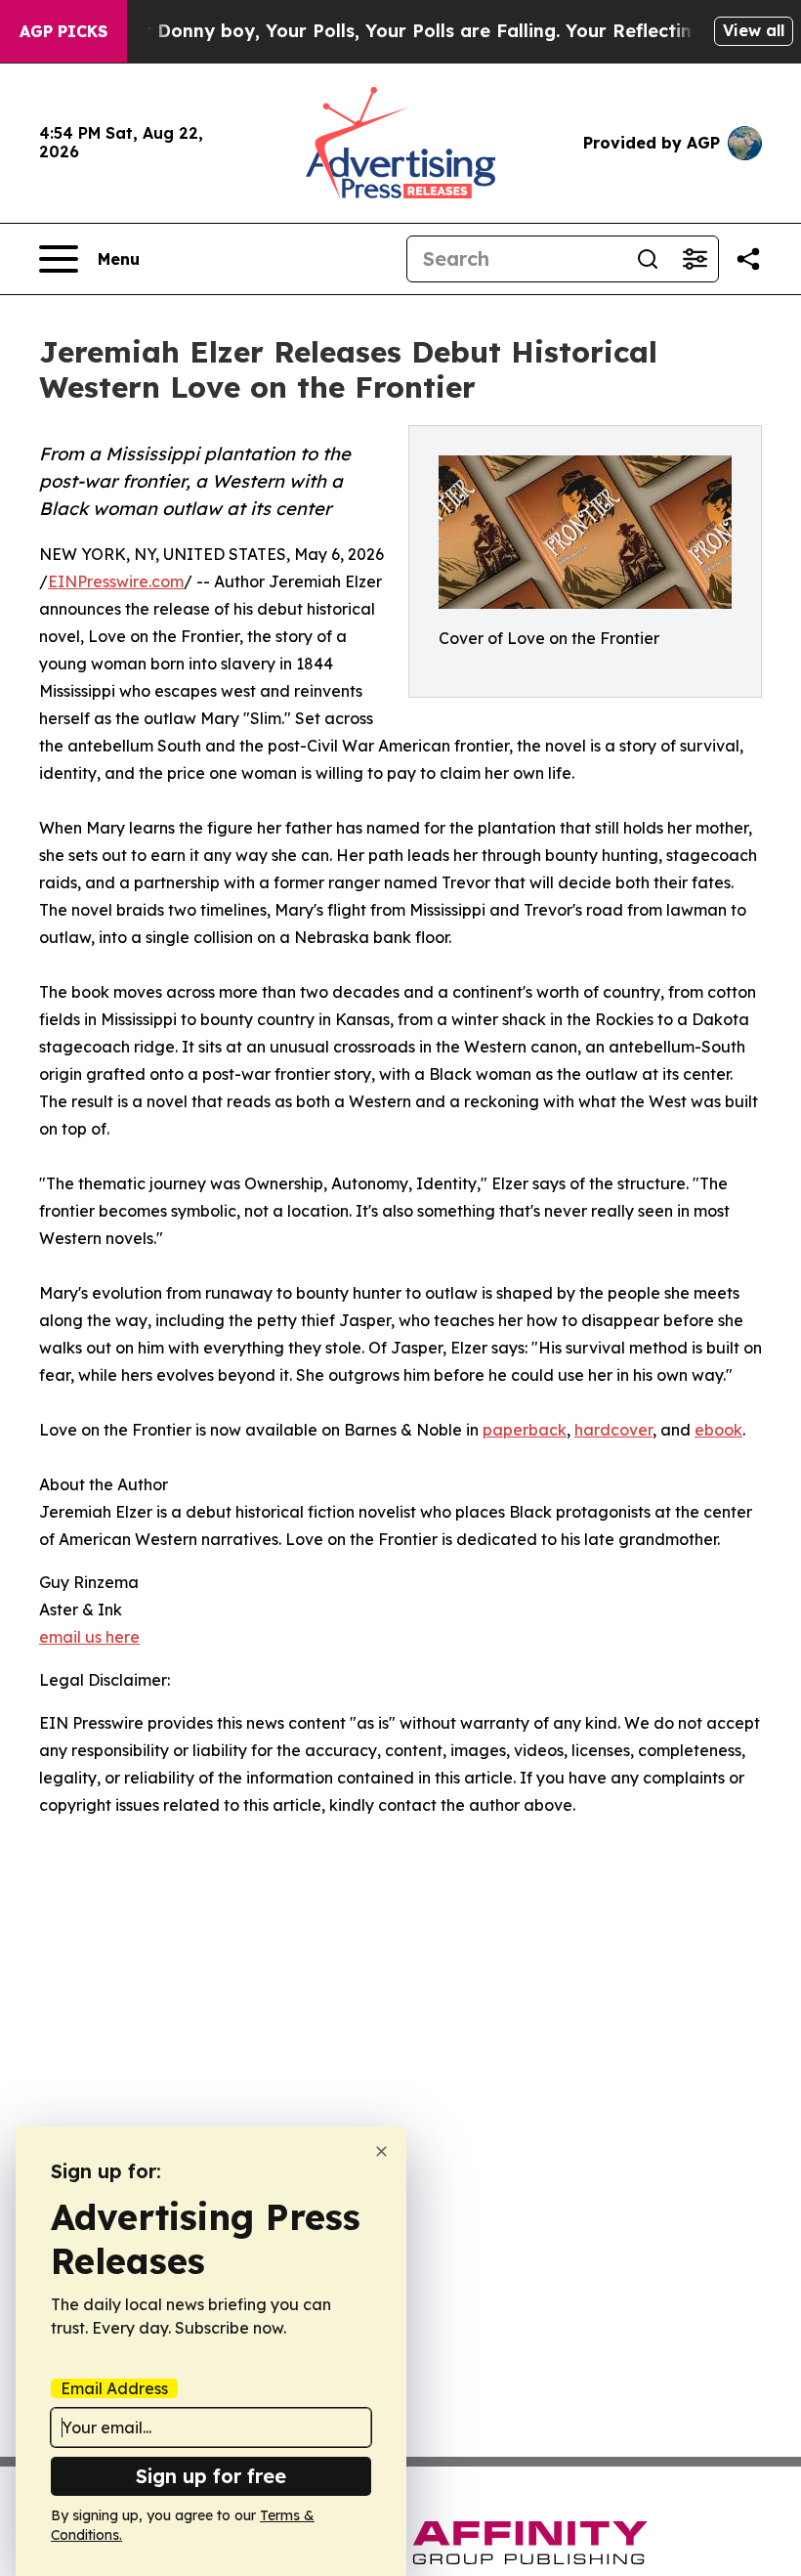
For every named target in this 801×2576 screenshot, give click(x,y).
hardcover (613, 1430)
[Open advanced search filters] (695, 259)
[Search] (648, 259)
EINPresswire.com (116, 581)
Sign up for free (211, 2476)
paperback (525, 1430)
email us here (89, 1637)
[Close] (381, 2151)
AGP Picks (63, 31)
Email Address (114, 2388)
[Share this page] (748, 259)
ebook (718, 1430)
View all (754, 30)
